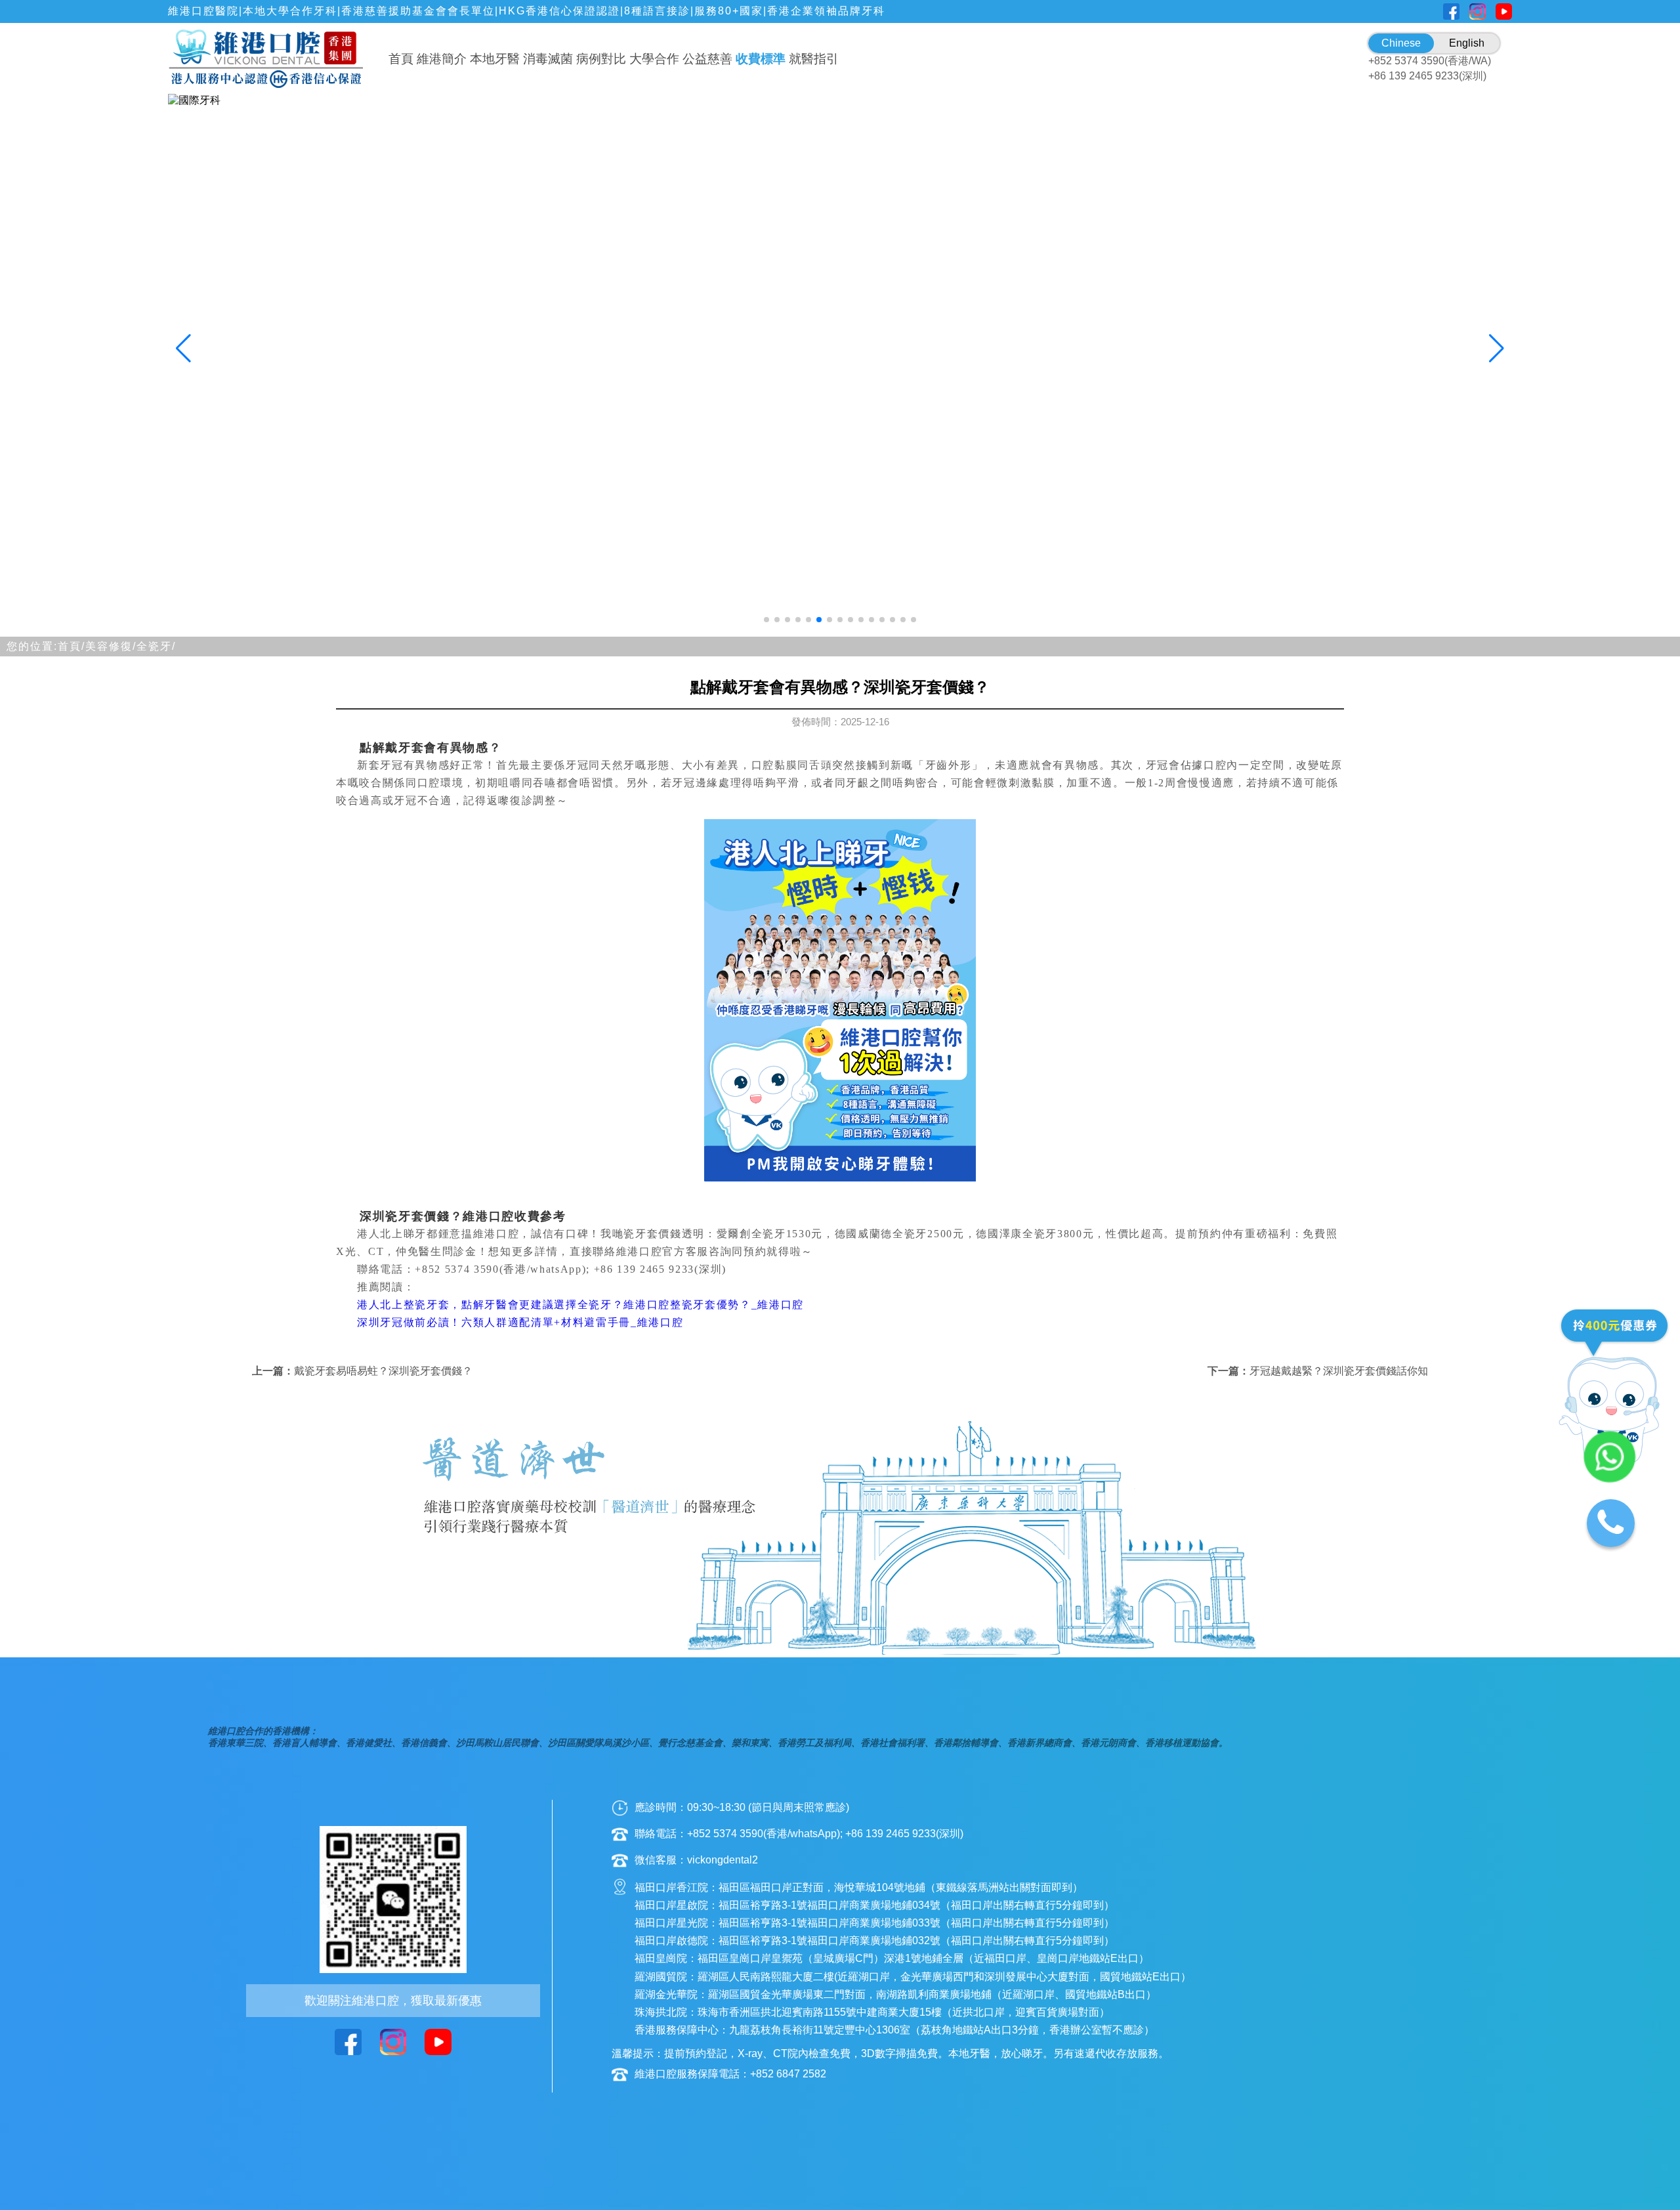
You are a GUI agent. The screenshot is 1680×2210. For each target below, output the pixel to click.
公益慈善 (707, 59)
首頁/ (72, 646)
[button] (766, 620)
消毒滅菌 (548, 59)
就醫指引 (814, 59)
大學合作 (654, 59)
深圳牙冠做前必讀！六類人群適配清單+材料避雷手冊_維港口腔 (520, 1322)
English (1467, 43)
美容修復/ (111, 646)
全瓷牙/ (156, 646)
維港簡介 (442, 59)
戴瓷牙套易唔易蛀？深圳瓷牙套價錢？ (383, 1371)
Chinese (1401, 43)
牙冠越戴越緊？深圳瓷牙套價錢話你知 (1339, 1371)
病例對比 (601, 59)
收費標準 (761, 59)
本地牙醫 (495, 59)
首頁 (401, 59)
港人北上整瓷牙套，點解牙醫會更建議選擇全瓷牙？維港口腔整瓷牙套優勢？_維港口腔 (580, 1305)
